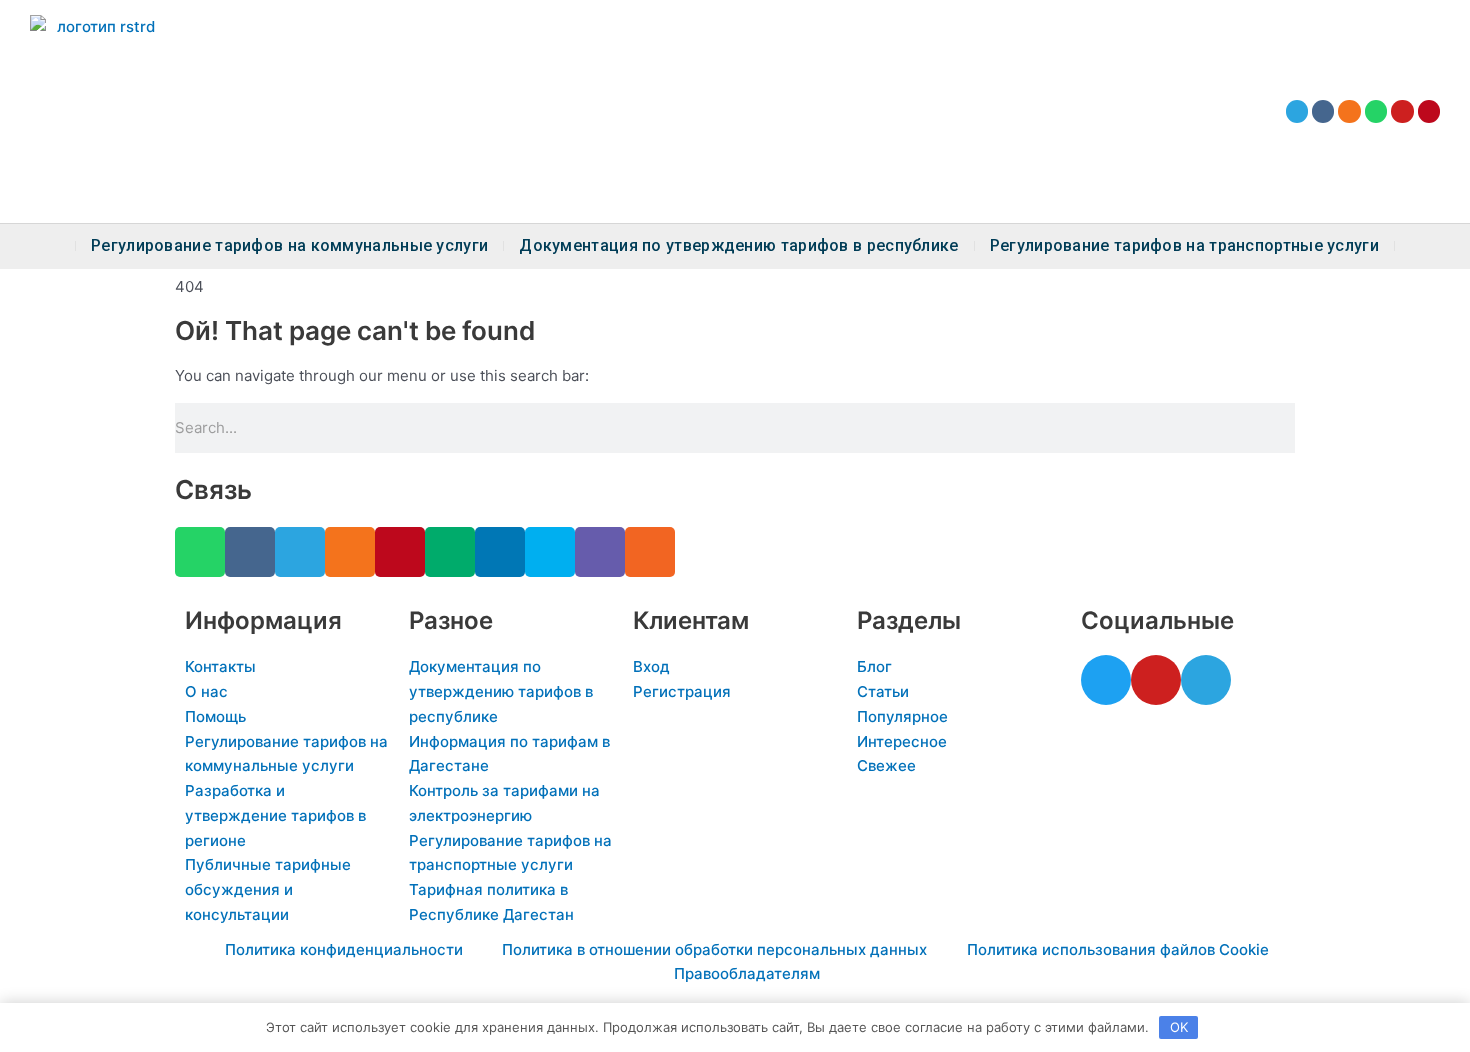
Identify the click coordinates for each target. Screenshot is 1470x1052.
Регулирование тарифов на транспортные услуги (1184, 246)
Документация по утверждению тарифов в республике (738, 246)
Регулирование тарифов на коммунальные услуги (289, 246)
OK (1179, 1027)
